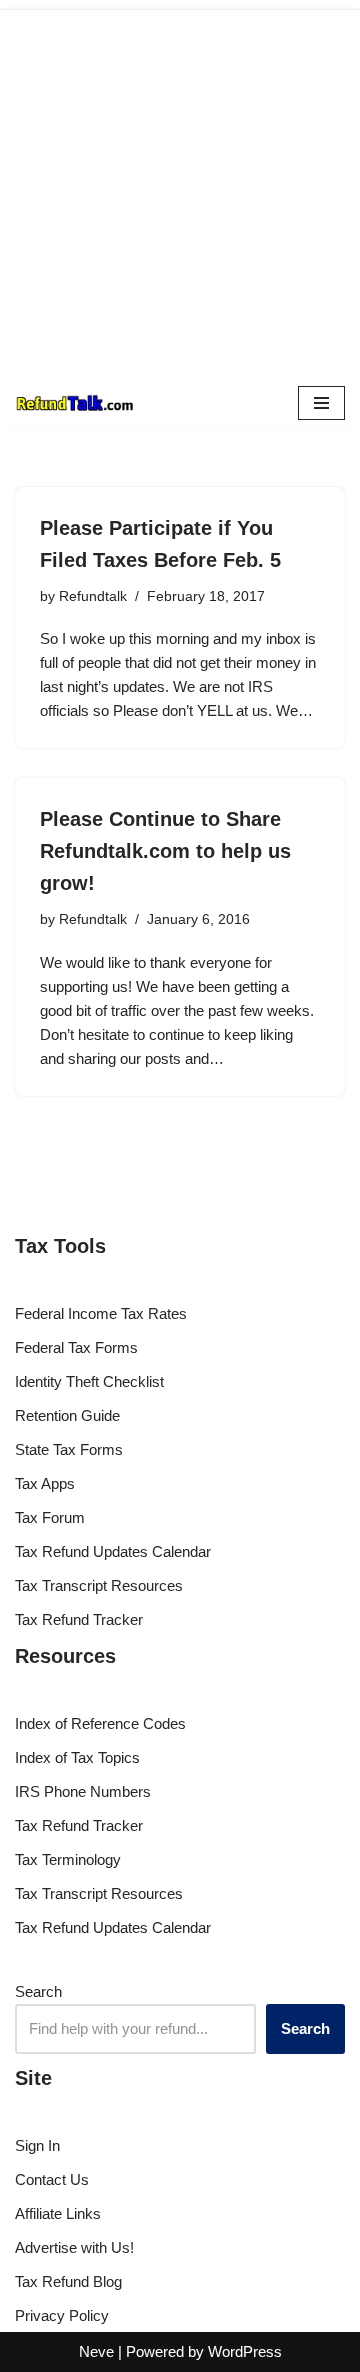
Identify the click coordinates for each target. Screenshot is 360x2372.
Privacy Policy (62, 2315)
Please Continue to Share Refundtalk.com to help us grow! (165, 851)
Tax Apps (45, 1483)
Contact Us (52, 2179)
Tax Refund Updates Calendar (113, 1551)
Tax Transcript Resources (99, 1585)
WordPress (245, 2351)
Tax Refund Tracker (79, 1619)
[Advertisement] (180, 190)
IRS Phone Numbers (83, 1791)
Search (38, 1991)
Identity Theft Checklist (89, 1381)
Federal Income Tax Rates (101, 1313)
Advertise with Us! (74, 2247)
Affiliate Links (58, 2213)
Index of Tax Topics (77, 1757)
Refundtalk (93, 596)
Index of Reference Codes (100, 1723)
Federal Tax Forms (76, 1347)
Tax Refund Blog (68, 2281)
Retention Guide (67, 1415)
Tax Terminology (68, 1859)
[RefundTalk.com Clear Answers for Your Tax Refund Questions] (75, 403)
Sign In (37, 2145)
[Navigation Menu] (321, 403)
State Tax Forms (69, 1449)
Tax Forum (50, 1517)
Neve (96, 2351)
